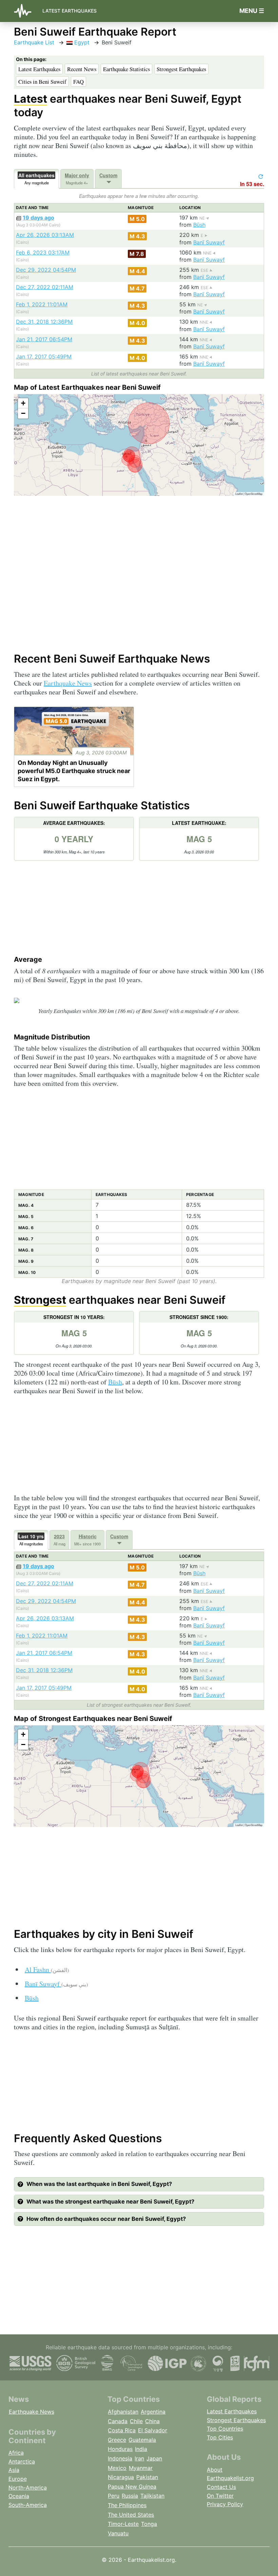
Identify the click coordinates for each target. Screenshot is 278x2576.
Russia (130, 2496)
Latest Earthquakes (69, 11)
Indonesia (120, 2458)
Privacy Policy (225, 2504)
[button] (23, 403)
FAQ (78, 82)
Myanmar (141, 2468)
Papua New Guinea (132, 2487)
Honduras (120, 2449)
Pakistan (147, 2477)
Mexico (117, 2468)
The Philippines (127, 2505)
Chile (136, 2421)
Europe (18, 2479)
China (152, 2421)
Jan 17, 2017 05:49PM (44, 357)
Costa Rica (122, 2430)
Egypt (81, 42)
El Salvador (153, 2430)
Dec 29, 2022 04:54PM (46, 270)
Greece (117, 2440)
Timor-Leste (123, 2524)
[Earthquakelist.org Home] (25, 11)
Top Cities (220, 2437)
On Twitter (220, 2496)
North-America (28, 2488)
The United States (131, 2515)
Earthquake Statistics (126, 69)
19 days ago (38, 218)
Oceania (19, 2496)
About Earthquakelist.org (230, 2474)
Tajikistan (152, 2496)
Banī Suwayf (209, 242)
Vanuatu (118, 2533)
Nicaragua (121, 2477)
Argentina (153, 2412)
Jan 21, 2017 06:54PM (44, 339)
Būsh (199, 225)
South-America (28, 2505)
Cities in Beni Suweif (42, 82)
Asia (14, 2470)
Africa (16, 2453)
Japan (154, 2458)
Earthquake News (68, 683)
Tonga (149, 2524)
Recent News (82, 69)
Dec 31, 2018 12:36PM (44, 322)
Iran (139, 2458)
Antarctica (22, 2461)
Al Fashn (47, 1970)
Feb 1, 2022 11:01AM (42, 304)
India (141, 2449)
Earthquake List (34, 42)
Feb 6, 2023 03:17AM (43, 252)
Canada (118, 2421)
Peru (114, 2496)
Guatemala (142, 2440)
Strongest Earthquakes (181, 69)
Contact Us (221, 2487)
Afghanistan (123, 2412)
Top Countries (225, 2429)
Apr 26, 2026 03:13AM (45, 235)
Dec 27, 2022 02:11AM (45, 287)
